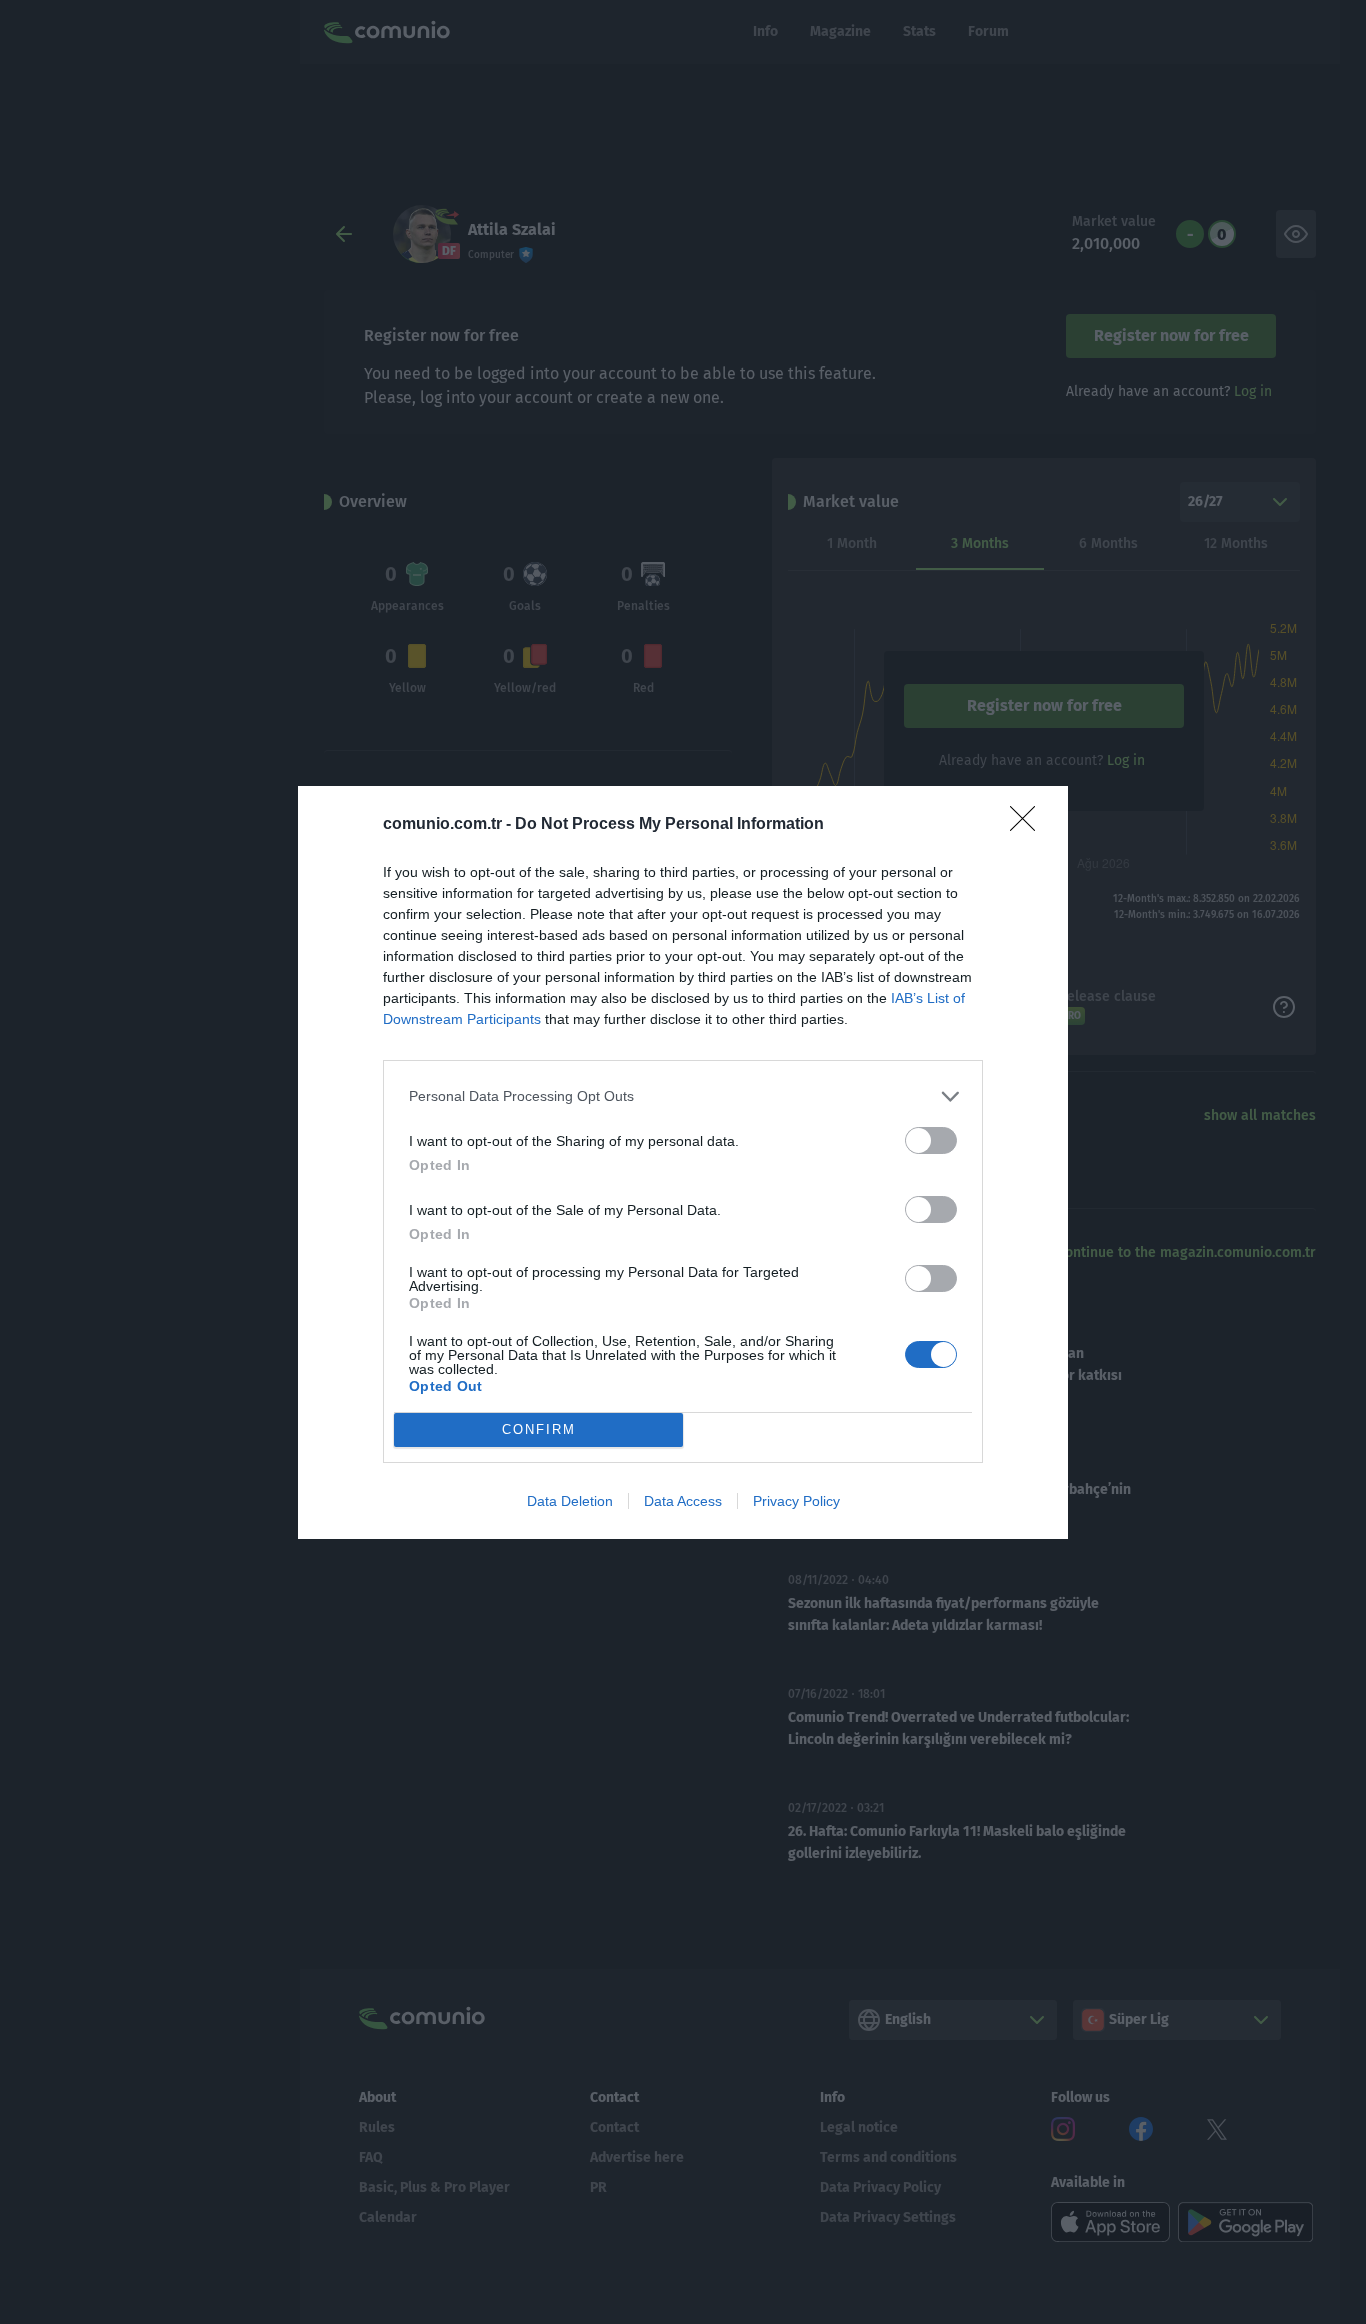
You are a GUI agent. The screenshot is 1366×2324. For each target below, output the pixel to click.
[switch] (931, 1140)
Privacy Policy (796, 1501)
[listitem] (683, 1096)
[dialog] (683, 1162)
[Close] (1029, 825)
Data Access (683, 1501)
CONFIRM (539, 1429)
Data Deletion (570, 1501)
